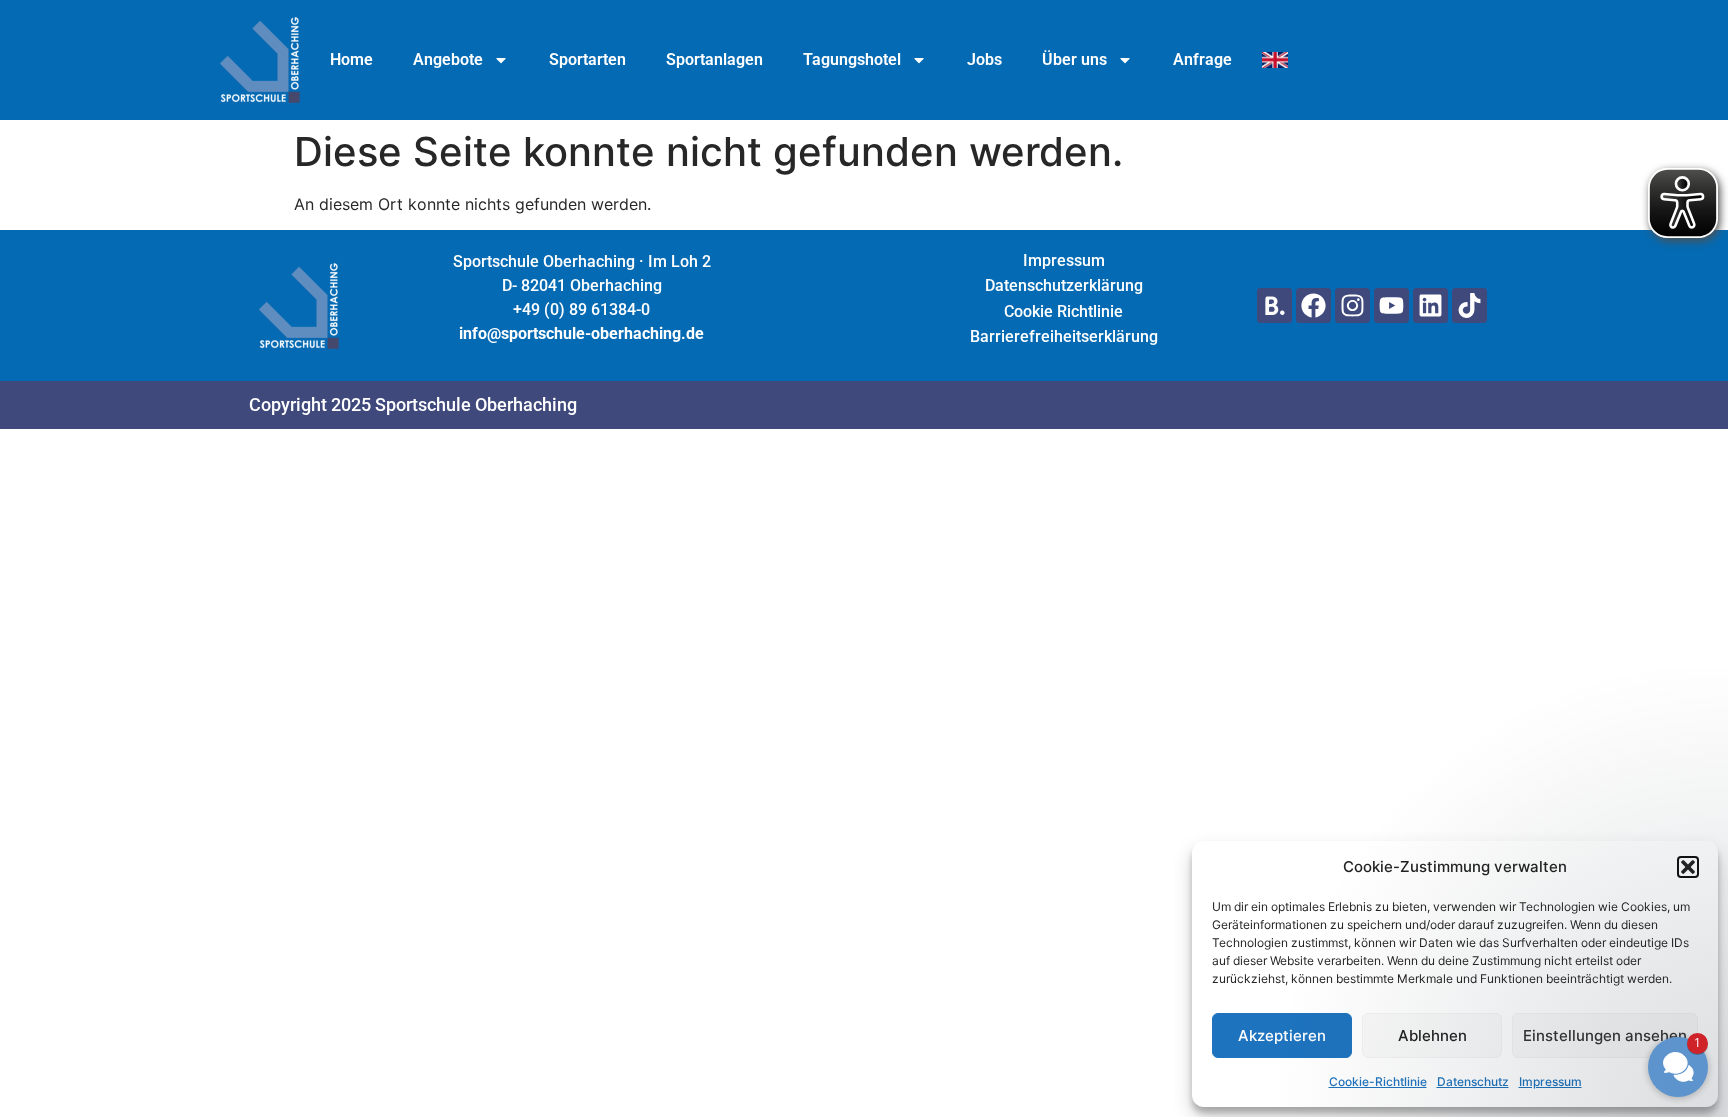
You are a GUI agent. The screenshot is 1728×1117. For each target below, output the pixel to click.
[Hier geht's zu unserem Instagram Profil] (1352, 305)
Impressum (1064, 260)
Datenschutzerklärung (1064, 285)
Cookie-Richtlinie (1378, 1081)
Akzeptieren (1282, 1035)
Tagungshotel (852, 59)
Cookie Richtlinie (1063, 311)
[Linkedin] (1430, 305)
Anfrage (1202, 59)
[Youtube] (1391, 305)
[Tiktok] (1469, 305)
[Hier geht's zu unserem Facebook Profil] (1313, 305)
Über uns (1074, 59)
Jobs (984, 59)
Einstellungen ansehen (1605, 1035)
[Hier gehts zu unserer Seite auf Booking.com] (1274, 305)
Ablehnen (1432, 1035)
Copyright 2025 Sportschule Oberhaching (413, 404)
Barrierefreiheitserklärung (1064, 336)
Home (351, 59)
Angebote (448, 59)
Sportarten (587, 59)
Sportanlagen (714, 59)
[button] (1558, 889)
